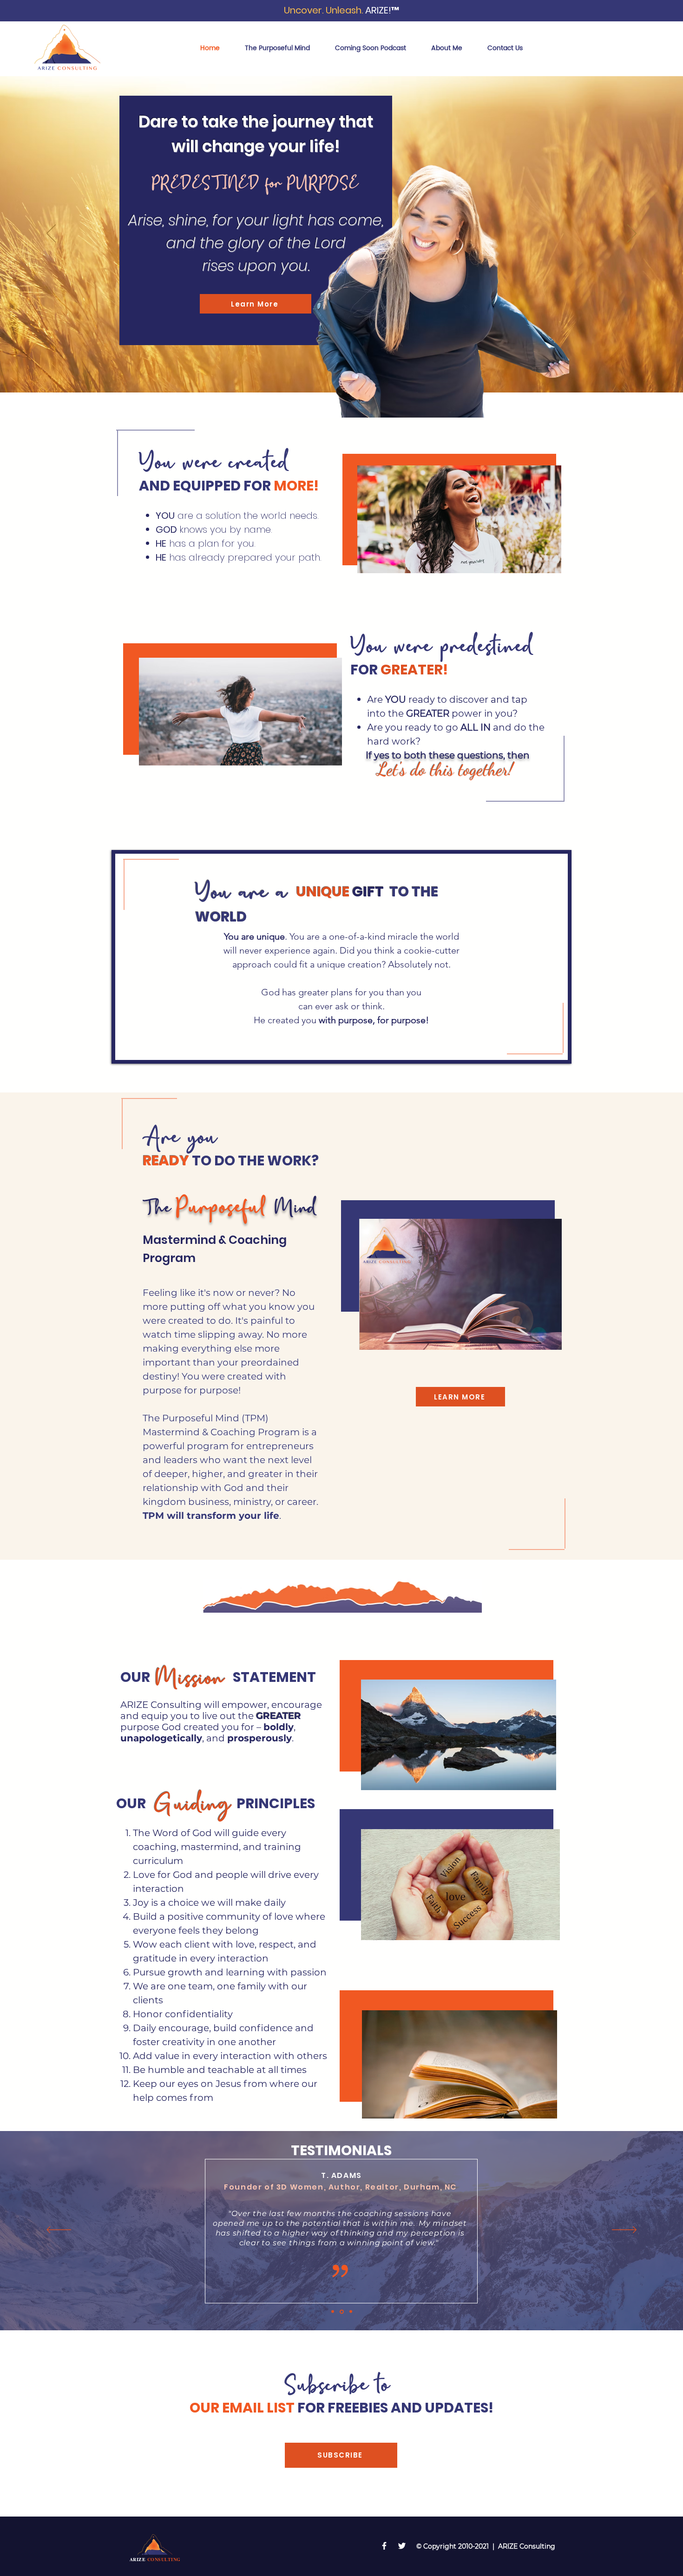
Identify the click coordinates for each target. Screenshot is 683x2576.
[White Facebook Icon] (384, 2546)
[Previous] (51, 234)
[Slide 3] (351, 2312)
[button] (341, 2455)
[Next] (632, 234)
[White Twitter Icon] (402, 2546)
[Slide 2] (342, 2311)
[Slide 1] (333, 2312)
